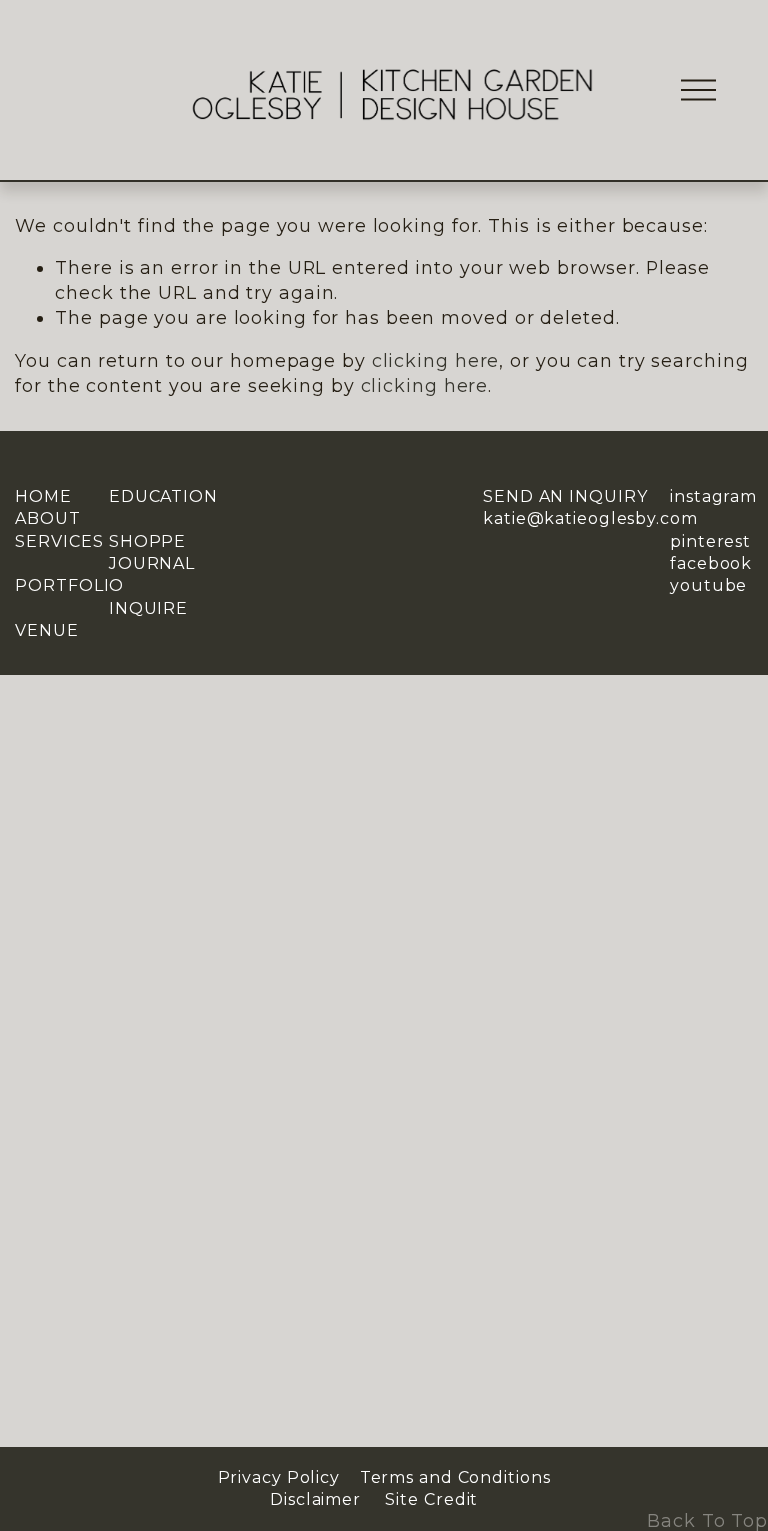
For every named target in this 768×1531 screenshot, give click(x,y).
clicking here (436, 360)
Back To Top (707, 1520)
